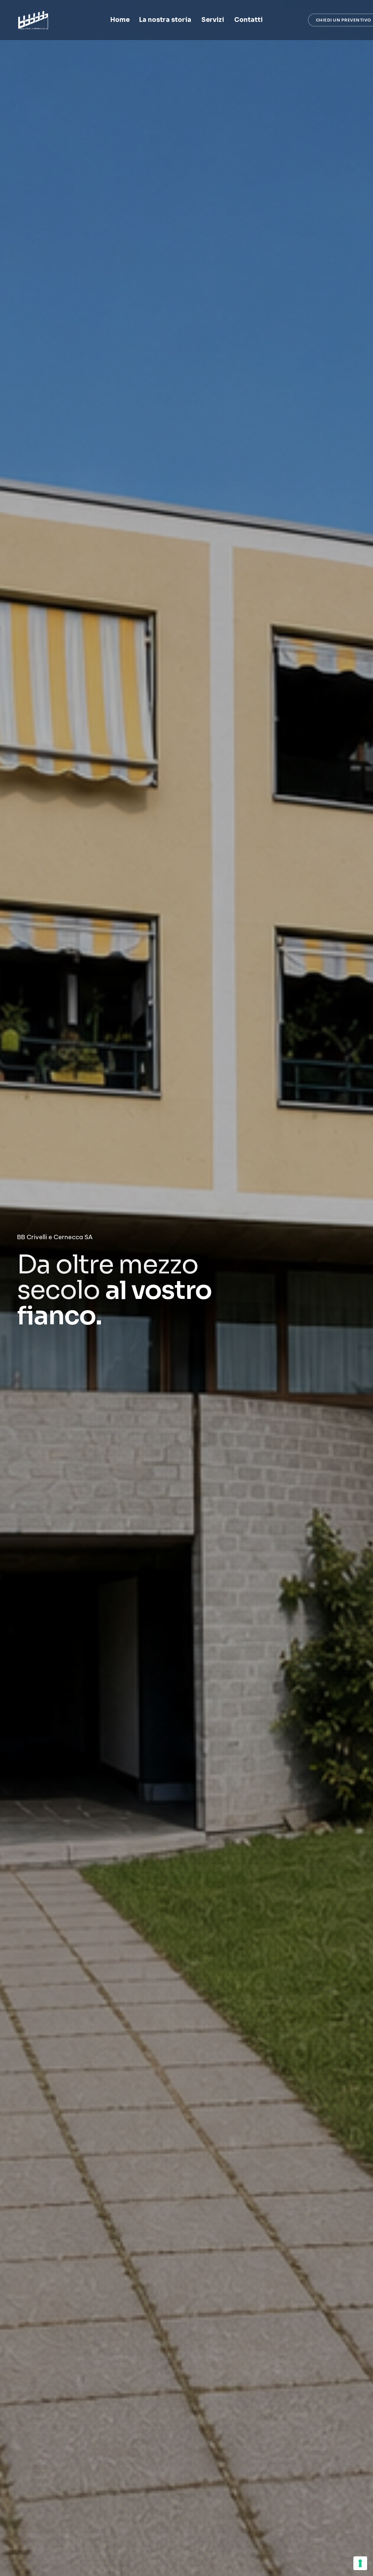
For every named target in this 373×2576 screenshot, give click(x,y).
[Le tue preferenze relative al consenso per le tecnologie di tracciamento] (360, 2563)
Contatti (248, 20)
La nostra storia (165, 20)
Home (120, 20)
